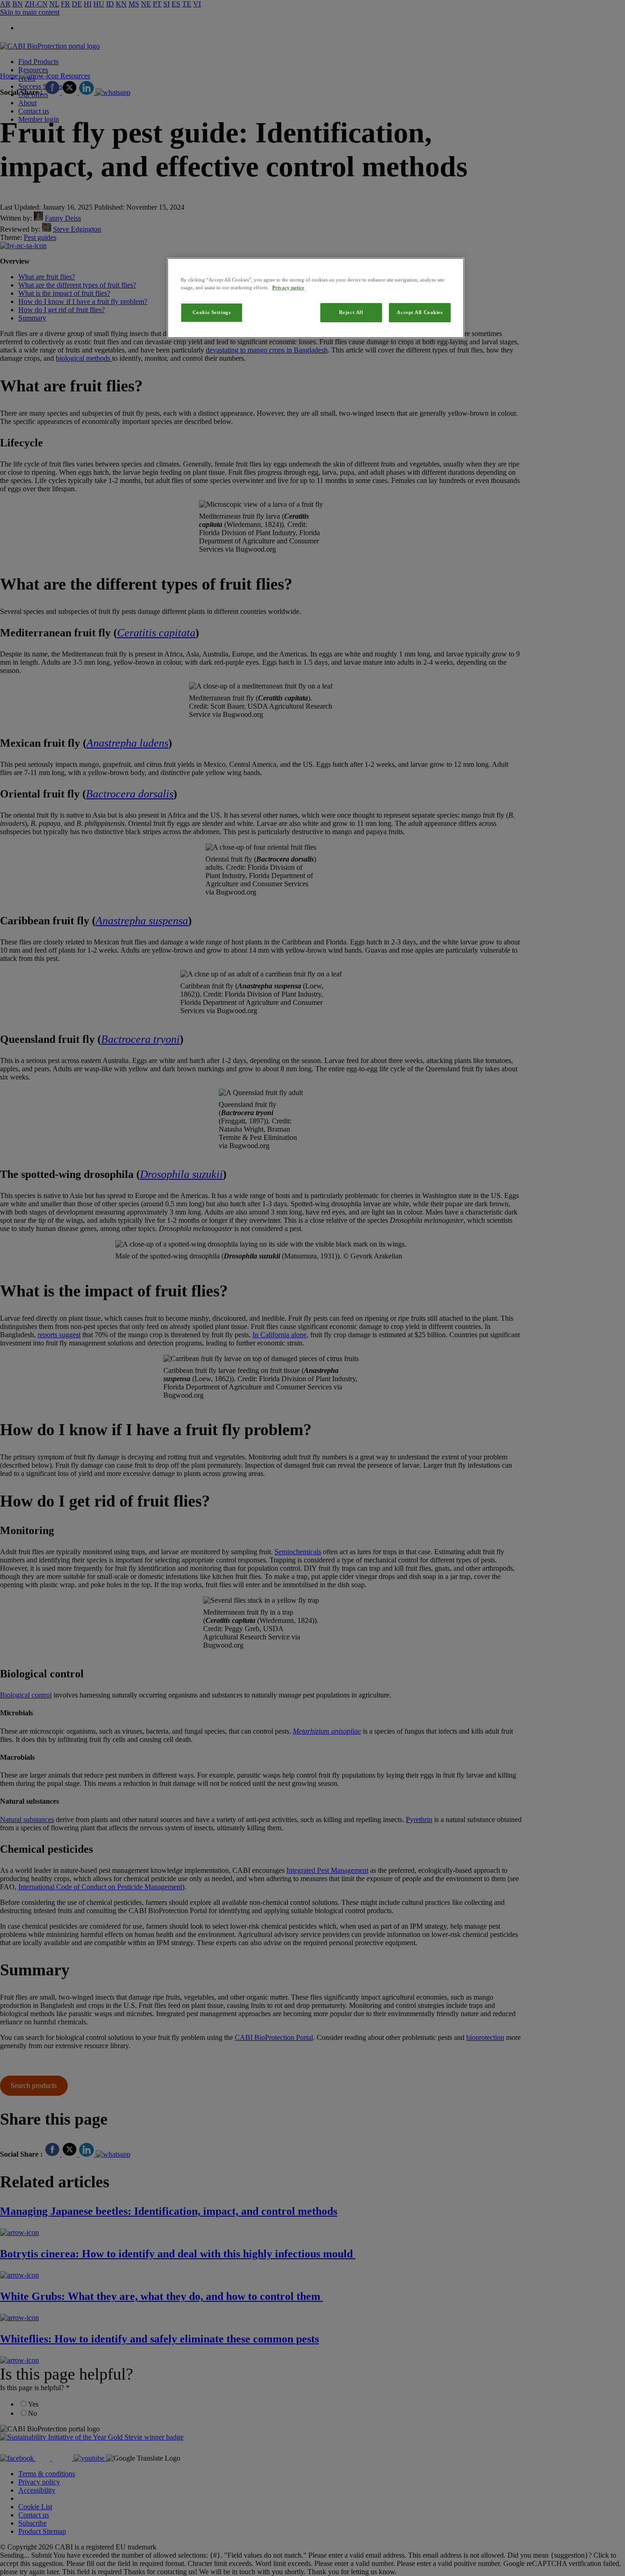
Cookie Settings (212, 312)
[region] (316, 298)
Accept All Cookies (420, 312)
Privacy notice (288, 287)
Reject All (351, 312)
